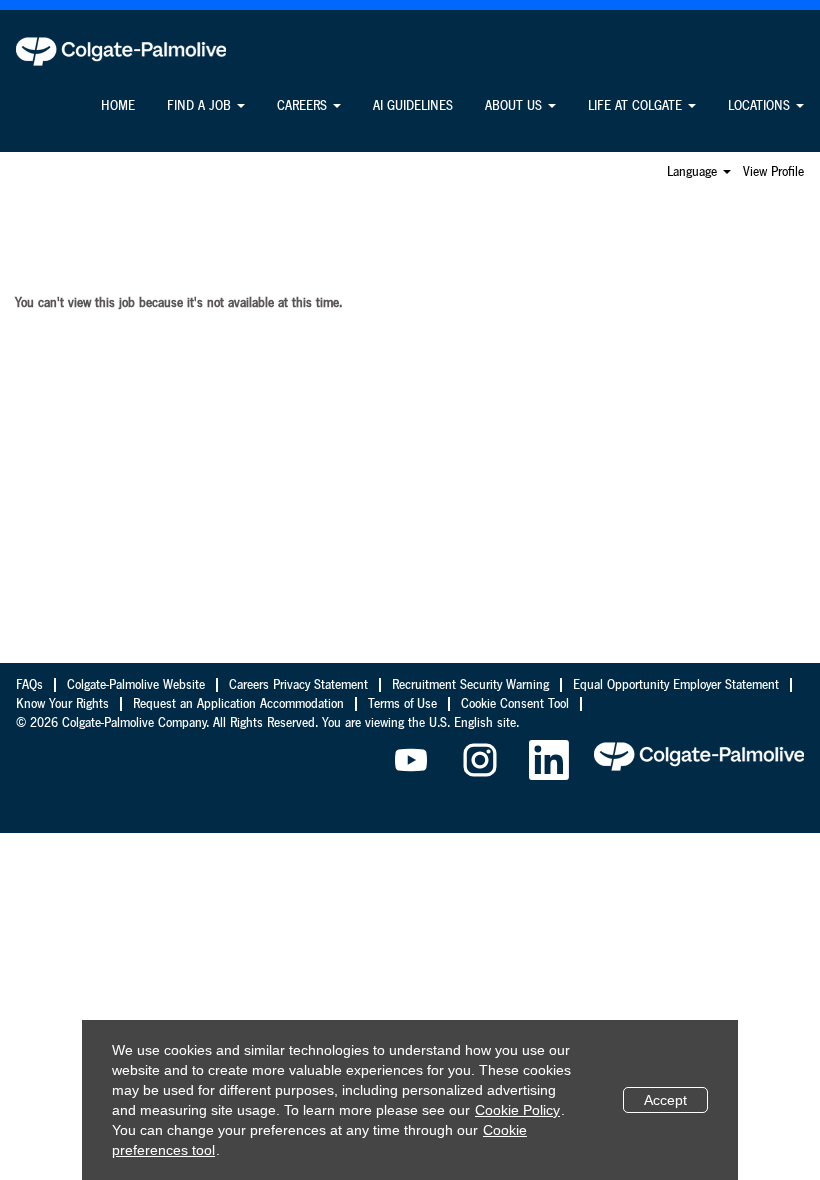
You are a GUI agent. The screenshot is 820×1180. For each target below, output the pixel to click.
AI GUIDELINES (413, 106)
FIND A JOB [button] (201, 106)
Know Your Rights (62, 704)
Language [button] (694, 172)
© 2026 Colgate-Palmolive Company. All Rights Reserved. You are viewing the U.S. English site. (267, 723)
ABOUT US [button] (515, 106)
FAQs (29, 685)
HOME (118, 106)
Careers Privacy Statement (298, 685)
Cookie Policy (517, 1110)
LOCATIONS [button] (761, 106)
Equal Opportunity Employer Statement (676, 685)
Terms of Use (402, 704)
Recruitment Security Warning (470, 685)
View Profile (773, 172)
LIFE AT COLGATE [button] (637, 106)
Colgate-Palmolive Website (136, 685)
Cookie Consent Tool (515, 704)
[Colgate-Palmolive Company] (121, 51)
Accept (665, 1100)
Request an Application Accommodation (238, 704)
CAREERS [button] (304, 106)
